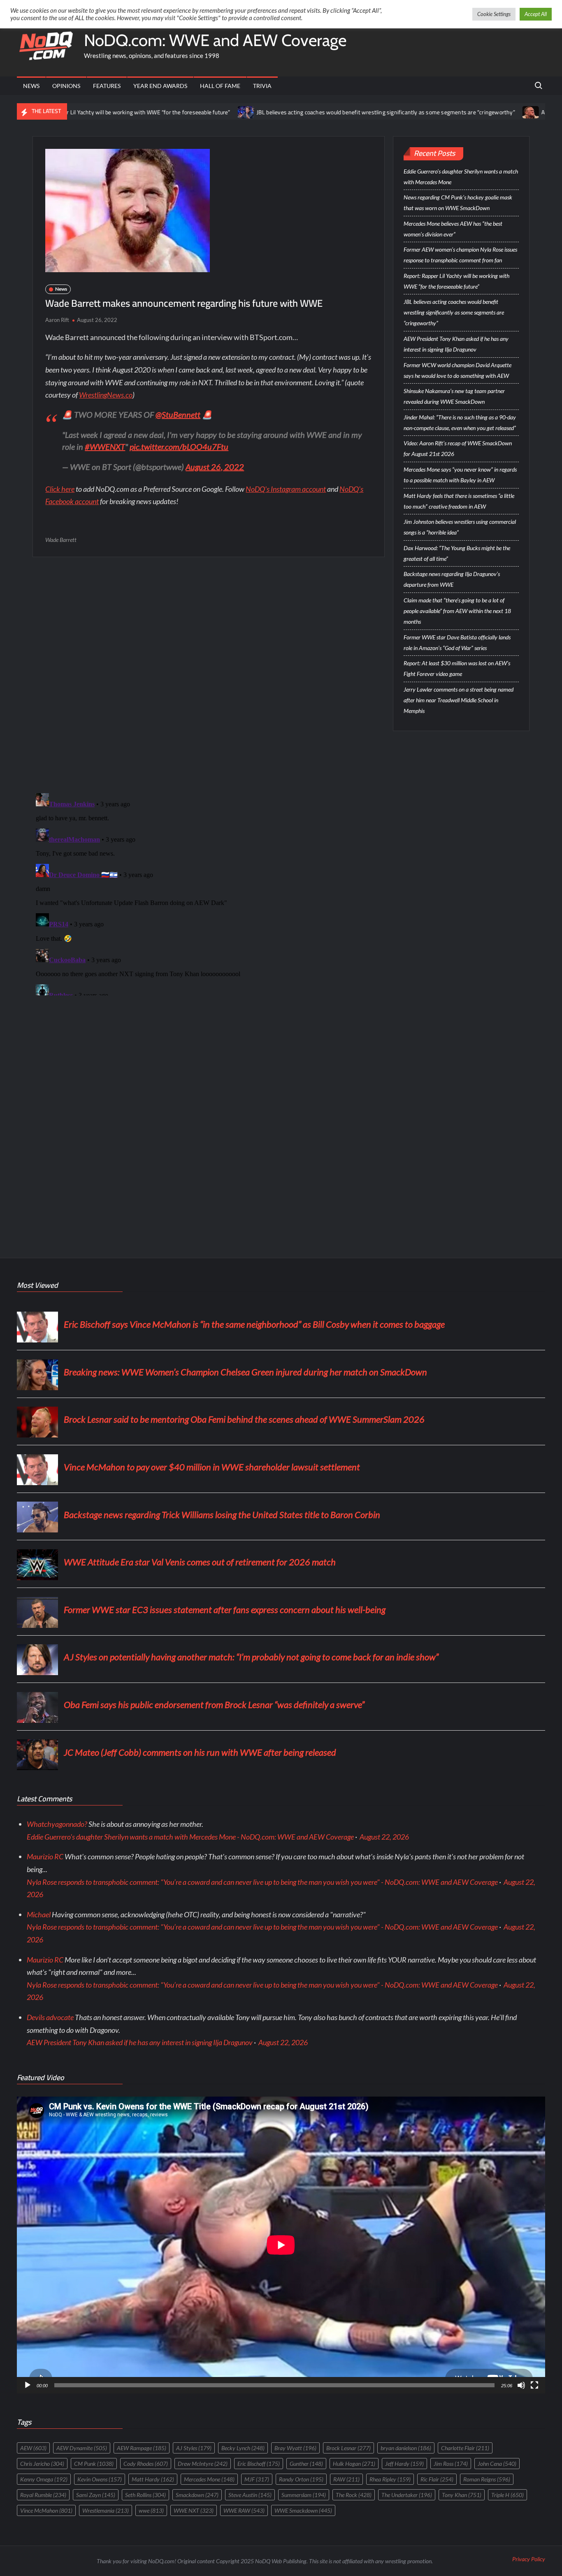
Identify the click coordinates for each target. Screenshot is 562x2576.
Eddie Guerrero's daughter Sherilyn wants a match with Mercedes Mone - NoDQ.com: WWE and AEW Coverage (190, 1837)
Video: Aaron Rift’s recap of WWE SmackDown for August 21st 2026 (458, 448)
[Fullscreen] (534, 2385)
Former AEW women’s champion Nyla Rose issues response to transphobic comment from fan (460, 255)
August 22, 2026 (384, 1837)
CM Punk (94, 2464)
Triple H (507, 2495)
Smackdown (197, 2495)
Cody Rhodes (146, 2464)
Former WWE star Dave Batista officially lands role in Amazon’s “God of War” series (457, 642)
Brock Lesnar (348, 2448)
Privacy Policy (529, 2559)
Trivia (262, 86)
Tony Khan (462, 2495)
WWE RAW (244, 2510)
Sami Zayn (96, 2495)
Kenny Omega (44, 2479)
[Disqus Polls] (209, 674)
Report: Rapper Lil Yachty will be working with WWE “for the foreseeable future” (456, 281)
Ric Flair (437, 2479)
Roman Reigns (487, 2479)
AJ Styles (194, 2448)
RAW (346, 2479)
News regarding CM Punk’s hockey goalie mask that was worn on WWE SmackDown (458, 203)
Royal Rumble (43, 2495)
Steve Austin (250, 2495)
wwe (151, 2510)
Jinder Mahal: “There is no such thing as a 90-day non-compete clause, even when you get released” (460, 422)
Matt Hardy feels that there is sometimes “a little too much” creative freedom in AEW (459, 501)
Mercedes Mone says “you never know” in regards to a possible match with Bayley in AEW (460, 475)
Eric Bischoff (259, 2464)
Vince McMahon (46, 2510)
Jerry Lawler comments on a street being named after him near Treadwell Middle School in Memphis (459, 700)
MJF (257, 2479)
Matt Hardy (153, 2479)
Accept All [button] (536, 14)
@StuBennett (178, 414)
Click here (60, 489)
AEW (33, 2448)
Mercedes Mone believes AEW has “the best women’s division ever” (453, 229)
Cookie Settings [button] (494, 14)
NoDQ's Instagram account (286, 489)
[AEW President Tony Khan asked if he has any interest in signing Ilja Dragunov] (442, 111)
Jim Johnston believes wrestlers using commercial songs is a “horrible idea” (460, 527)
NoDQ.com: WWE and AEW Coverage (215, 40)
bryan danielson (406, 2448)
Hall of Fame (220, 86)
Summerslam (304, 2495)
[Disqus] (208, 893)
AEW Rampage (142, 2448)
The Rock (354, 2495)
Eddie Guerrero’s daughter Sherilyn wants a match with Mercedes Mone (461, 177)
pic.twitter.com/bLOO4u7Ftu (179, 447)
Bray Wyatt (295, 2448)
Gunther (306, 2464)
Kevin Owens (100, 2479)
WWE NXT (194, 2510)
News (31, 86)
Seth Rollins (145, 2495)
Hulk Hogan (354, 2464)
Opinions (66, 86)
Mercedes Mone (209, 2479)
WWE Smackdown (303, 2510)
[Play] (28, 2385)
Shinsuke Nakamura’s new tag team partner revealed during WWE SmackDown (454, 396)
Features (107, 86)
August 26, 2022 (215, 467)
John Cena (497, 2464)
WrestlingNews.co (106, 395)
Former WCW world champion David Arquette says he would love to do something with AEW (457, 370)
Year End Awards (160, 86)
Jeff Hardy (404, 2464)
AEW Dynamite (82, 2448)
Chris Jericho (42, 2464)
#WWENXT (105, 447)
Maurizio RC (45, 1856)
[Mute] (521, 2385)
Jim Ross (451, 2464)
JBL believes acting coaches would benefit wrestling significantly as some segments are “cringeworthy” (297, 112)
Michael (39, 1914)
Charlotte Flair (465, 2448)
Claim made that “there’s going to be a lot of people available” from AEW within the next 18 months (457, 611)
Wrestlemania (106, 2510)
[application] (281, 2245)
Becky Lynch (243, 2448)
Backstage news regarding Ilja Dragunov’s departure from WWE (452, 579)
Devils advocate (50, 2017)
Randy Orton (301, 2479)
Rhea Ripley (390, 2479)
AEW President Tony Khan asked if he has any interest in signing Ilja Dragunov (456, 344)
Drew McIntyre (203, 2464)
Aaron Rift (57, 320)
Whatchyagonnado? (57, 1824)
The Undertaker (407, 2495)
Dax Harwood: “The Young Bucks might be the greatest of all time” (457, 553)
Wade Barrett (61, 540)
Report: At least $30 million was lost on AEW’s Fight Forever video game (457, 668)
